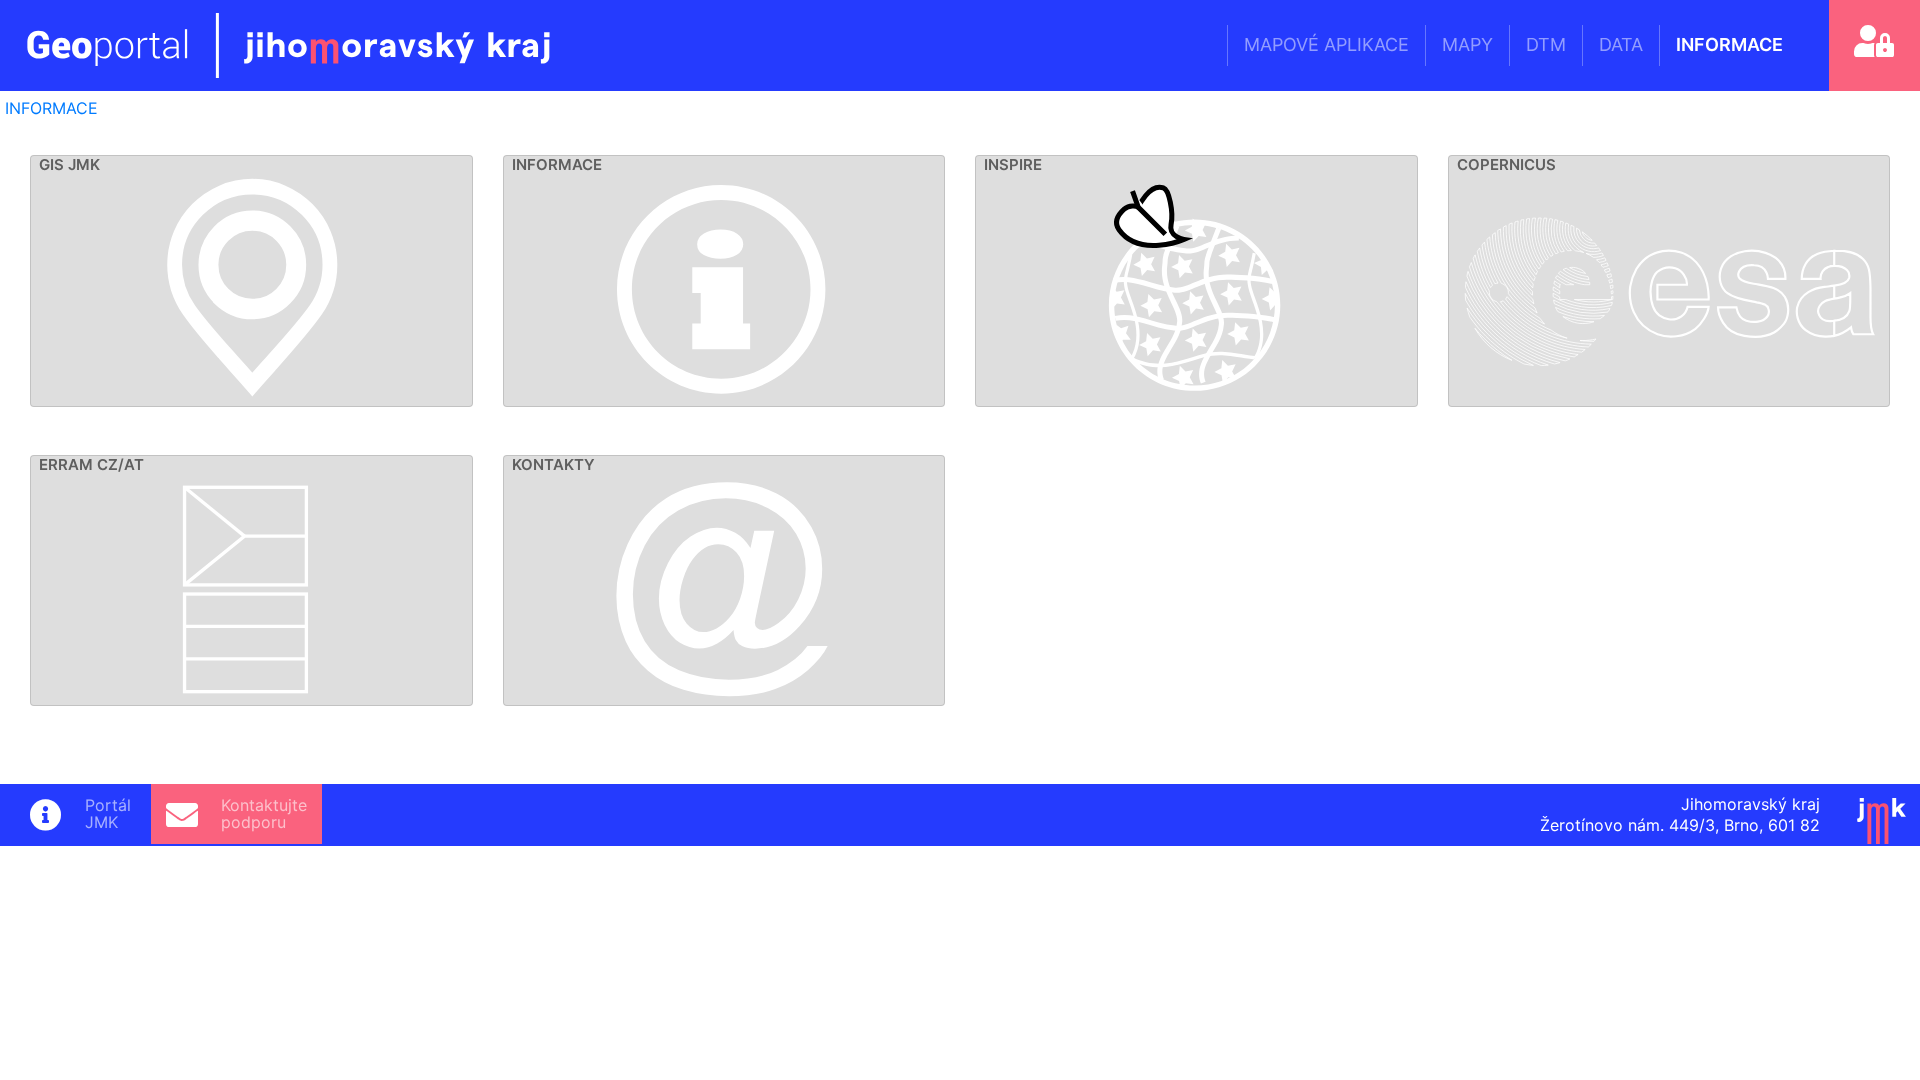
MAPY (1467, 44)
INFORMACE (1729, 44)
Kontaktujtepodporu (264, 814)
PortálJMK (108, 814)
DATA (1621, 44)
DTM (1546, 44)
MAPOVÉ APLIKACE (1326, 44)
